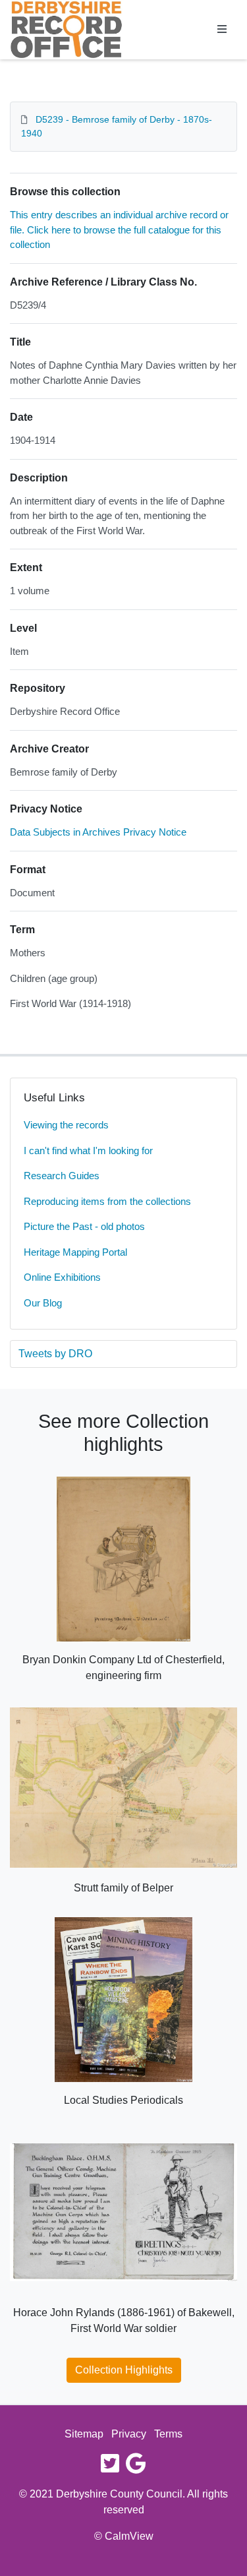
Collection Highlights (124, 2370)
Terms (168, 2434)
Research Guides (62, 1176)
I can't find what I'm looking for (88, 1150)
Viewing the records (66, 1125)
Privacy (129, 2434)
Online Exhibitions (62, 1277)
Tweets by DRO (55, 1354)
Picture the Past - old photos (84, 1226)
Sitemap (84, 2434)
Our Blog (43, 1303)
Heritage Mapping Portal (75, 1252)
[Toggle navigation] (222, 30)
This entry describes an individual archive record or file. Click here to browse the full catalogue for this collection (119, 230)
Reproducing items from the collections (107, 1201)
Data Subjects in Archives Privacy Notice (98, 832)
